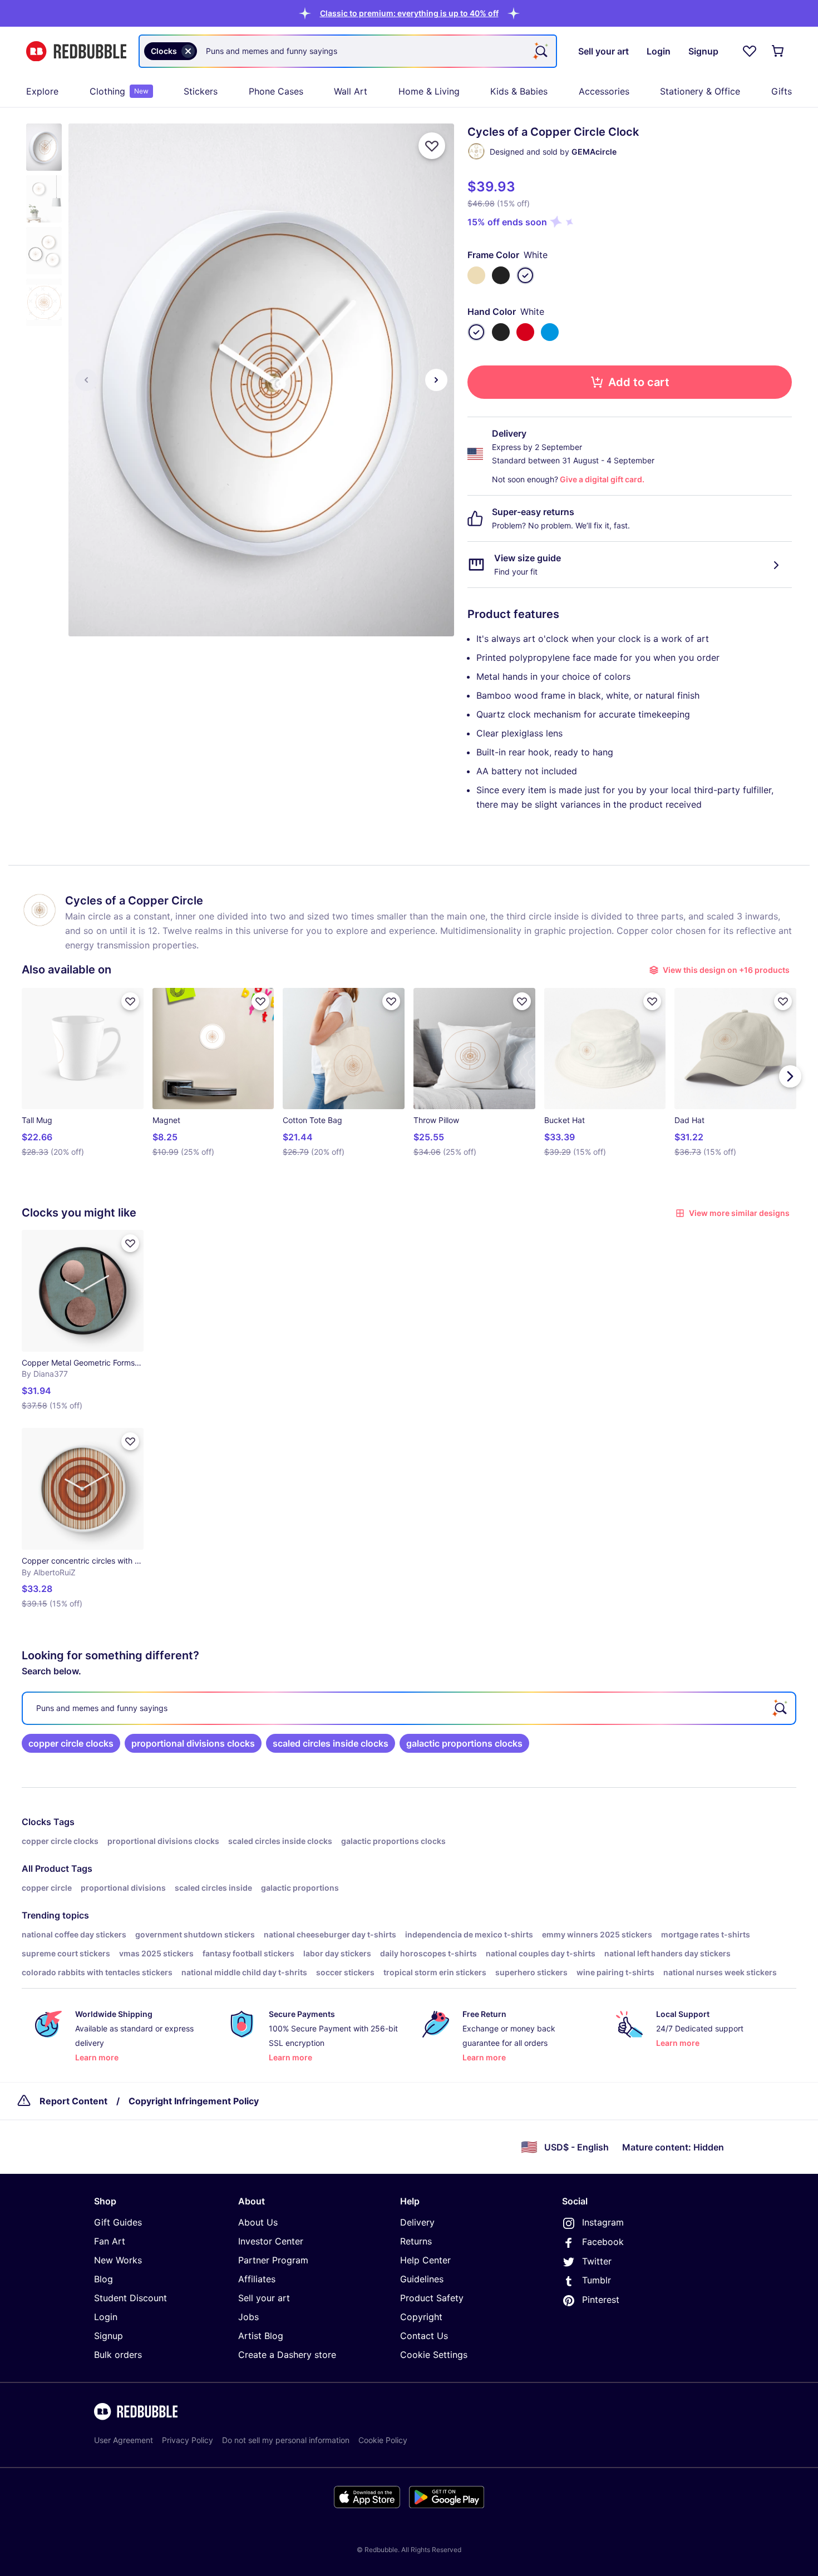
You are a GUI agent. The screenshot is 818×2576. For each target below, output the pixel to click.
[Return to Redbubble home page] (76, 51)
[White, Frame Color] (525, 275)
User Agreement (124, 2440)
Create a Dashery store (287, 2355)
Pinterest (601, 2300)
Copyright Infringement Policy (194, 2101)
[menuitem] (42, 91)
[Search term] (540, 51)
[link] (71, 1743)
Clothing (119, 91)
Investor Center (271, 2241)
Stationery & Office (700, 91)
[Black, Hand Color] (501, 332)
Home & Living (429, 91)
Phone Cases (276, 91)
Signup (109, 2336)
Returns (416, 2241)
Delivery (417, 2222)
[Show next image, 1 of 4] (436, 380)
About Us (258, 2222)
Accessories (604, 91)
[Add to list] (432, 146)
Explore (42, 91)
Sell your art (264, 2298)
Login (106, 2317)
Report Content (73, 2101)
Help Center (425, 2260)
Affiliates (257, 2279)
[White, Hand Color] (476, 332)
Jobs (248, 2317)
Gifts (782, 91)
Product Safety (432, 2298)
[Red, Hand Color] (525, 332)
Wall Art (351, 91)
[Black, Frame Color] (501, 275)
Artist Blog (261, 2336)
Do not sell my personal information (286, 2440)
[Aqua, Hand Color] (550, 332)
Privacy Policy (188, 2440)
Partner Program (273, 2260)
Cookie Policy (383, 2440)
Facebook (603, 2242)
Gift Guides (118, 2222)
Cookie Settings (434, 2355)
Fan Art (110, 2241)
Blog (104, 2279)
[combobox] (348, 51)
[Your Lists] (750, 51)
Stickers (201, 91)
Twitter (597, 2261)
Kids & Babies (519, 91)
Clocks (36, 1822)
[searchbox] (409, 1708)
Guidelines (422, 2279)
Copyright (421, 2317)
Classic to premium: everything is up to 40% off (409, 13)
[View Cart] (778, 51)
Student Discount (130, 2298)
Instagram (603, 2222)
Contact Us (424, 2336)
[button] (409, 13)
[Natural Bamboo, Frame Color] (476, 275)
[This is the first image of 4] (86, 380)
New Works (118, 2260)
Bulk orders (118, 2355)
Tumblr (597, 2280)
